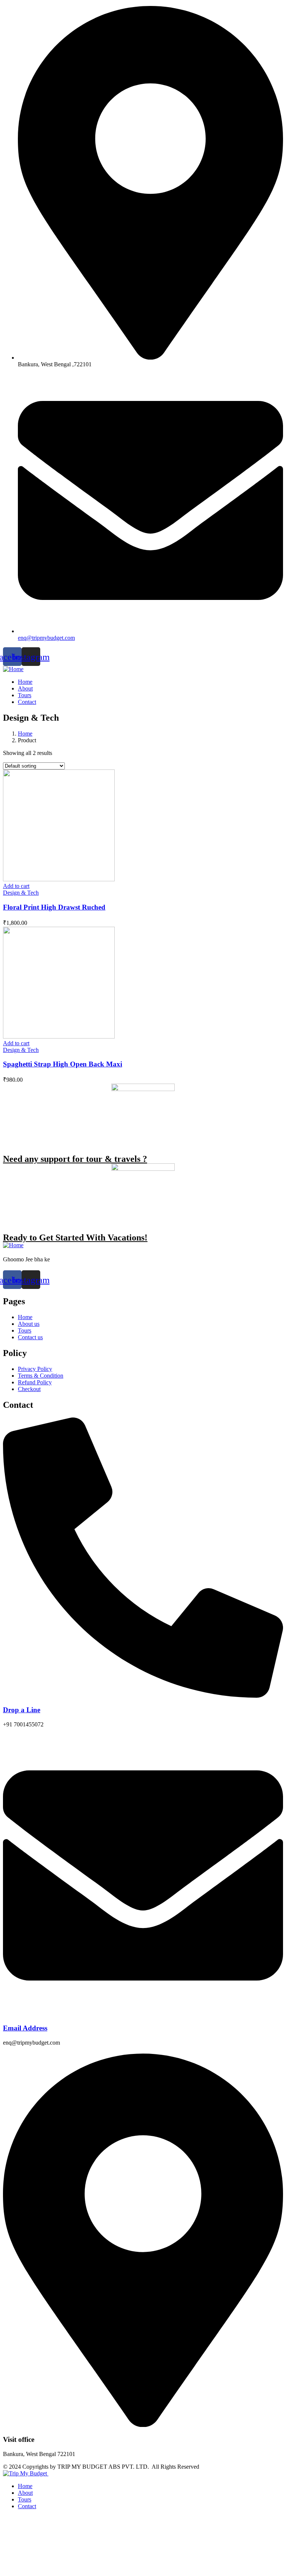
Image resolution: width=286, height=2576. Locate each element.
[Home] (13, 669)
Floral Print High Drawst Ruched (54, 907)
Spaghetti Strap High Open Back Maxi (63, 1064)
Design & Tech (21, 893)
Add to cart (16, 886)
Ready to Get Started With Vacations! (75, 1238)
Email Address (25, 2028)
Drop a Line (22, 1710)
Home (25, 734)
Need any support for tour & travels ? (75, 1159)
